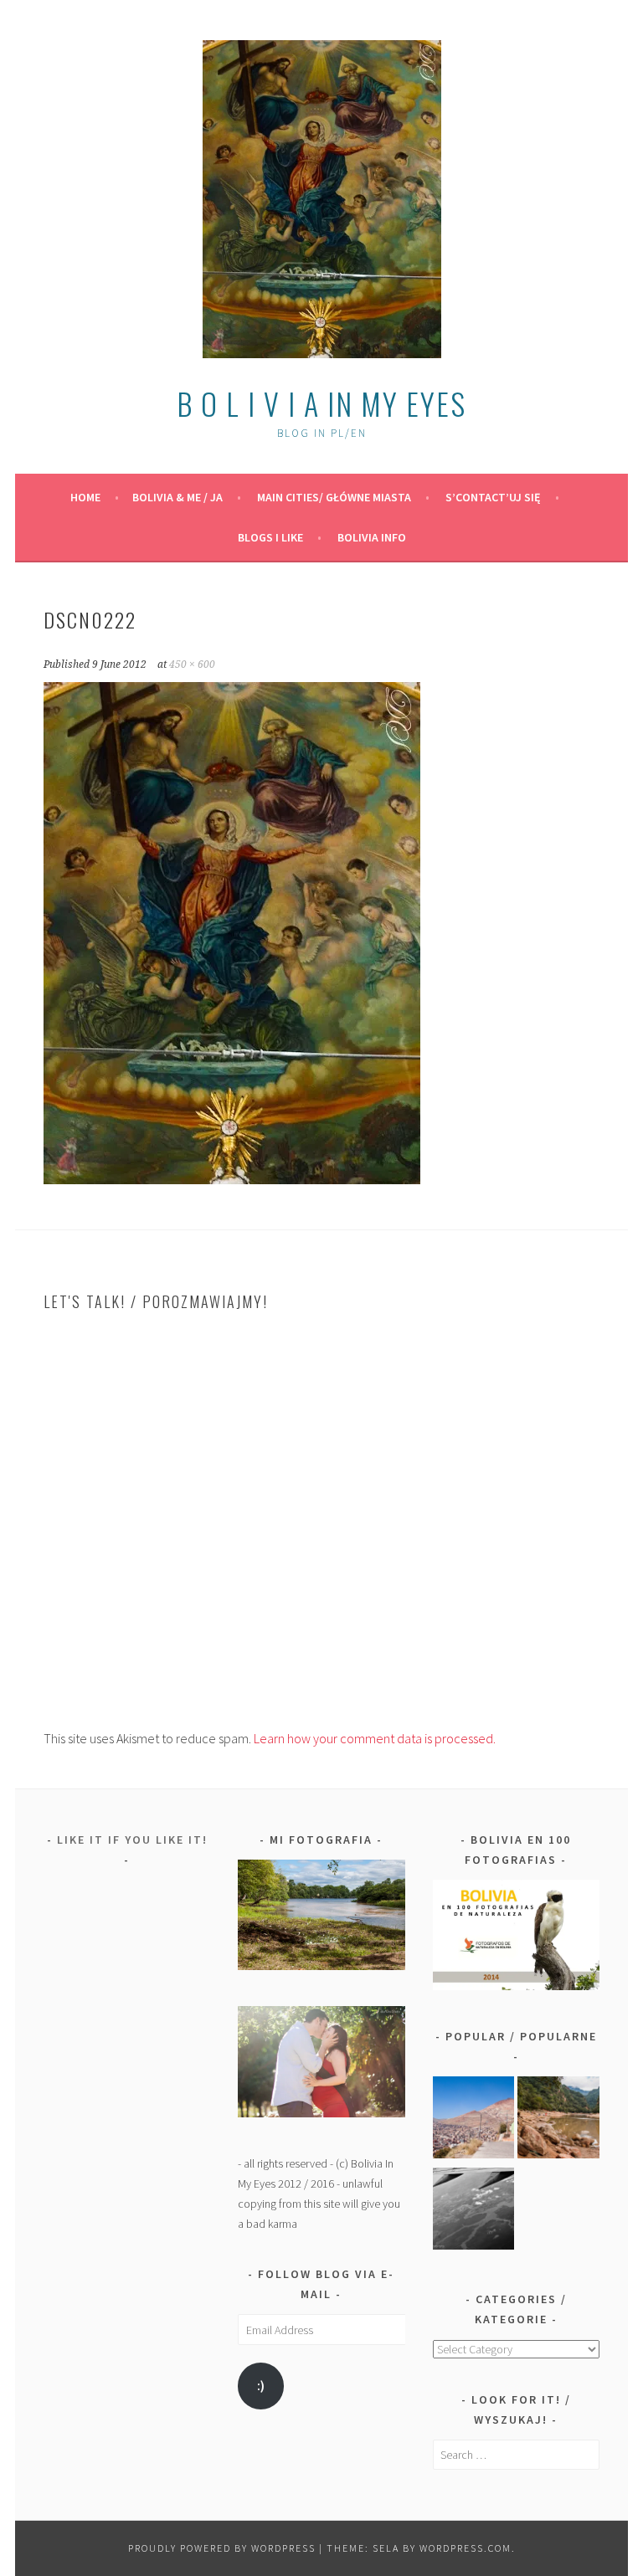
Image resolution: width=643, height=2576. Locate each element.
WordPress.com (466, 2548)
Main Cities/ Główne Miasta (334, 497)
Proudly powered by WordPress (222, 2548)
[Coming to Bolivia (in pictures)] (474, 2212)
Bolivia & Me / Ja (177, 497)
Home (85, 497)
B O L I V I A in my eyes (321, 403)
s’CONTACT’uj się (493, 497)
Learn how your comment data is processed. (375, 1738)
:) (261, 2386)
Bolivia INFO (372, 537)
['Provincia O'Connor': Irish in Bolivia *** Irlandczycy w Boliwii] (558, 2120)
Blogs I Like (270, 537)
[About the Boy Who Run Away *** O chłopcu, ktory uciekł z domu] (474, 2120)
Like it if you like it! (132, 1840)
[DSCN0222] (232, 1179)
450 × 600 (192, 665)
